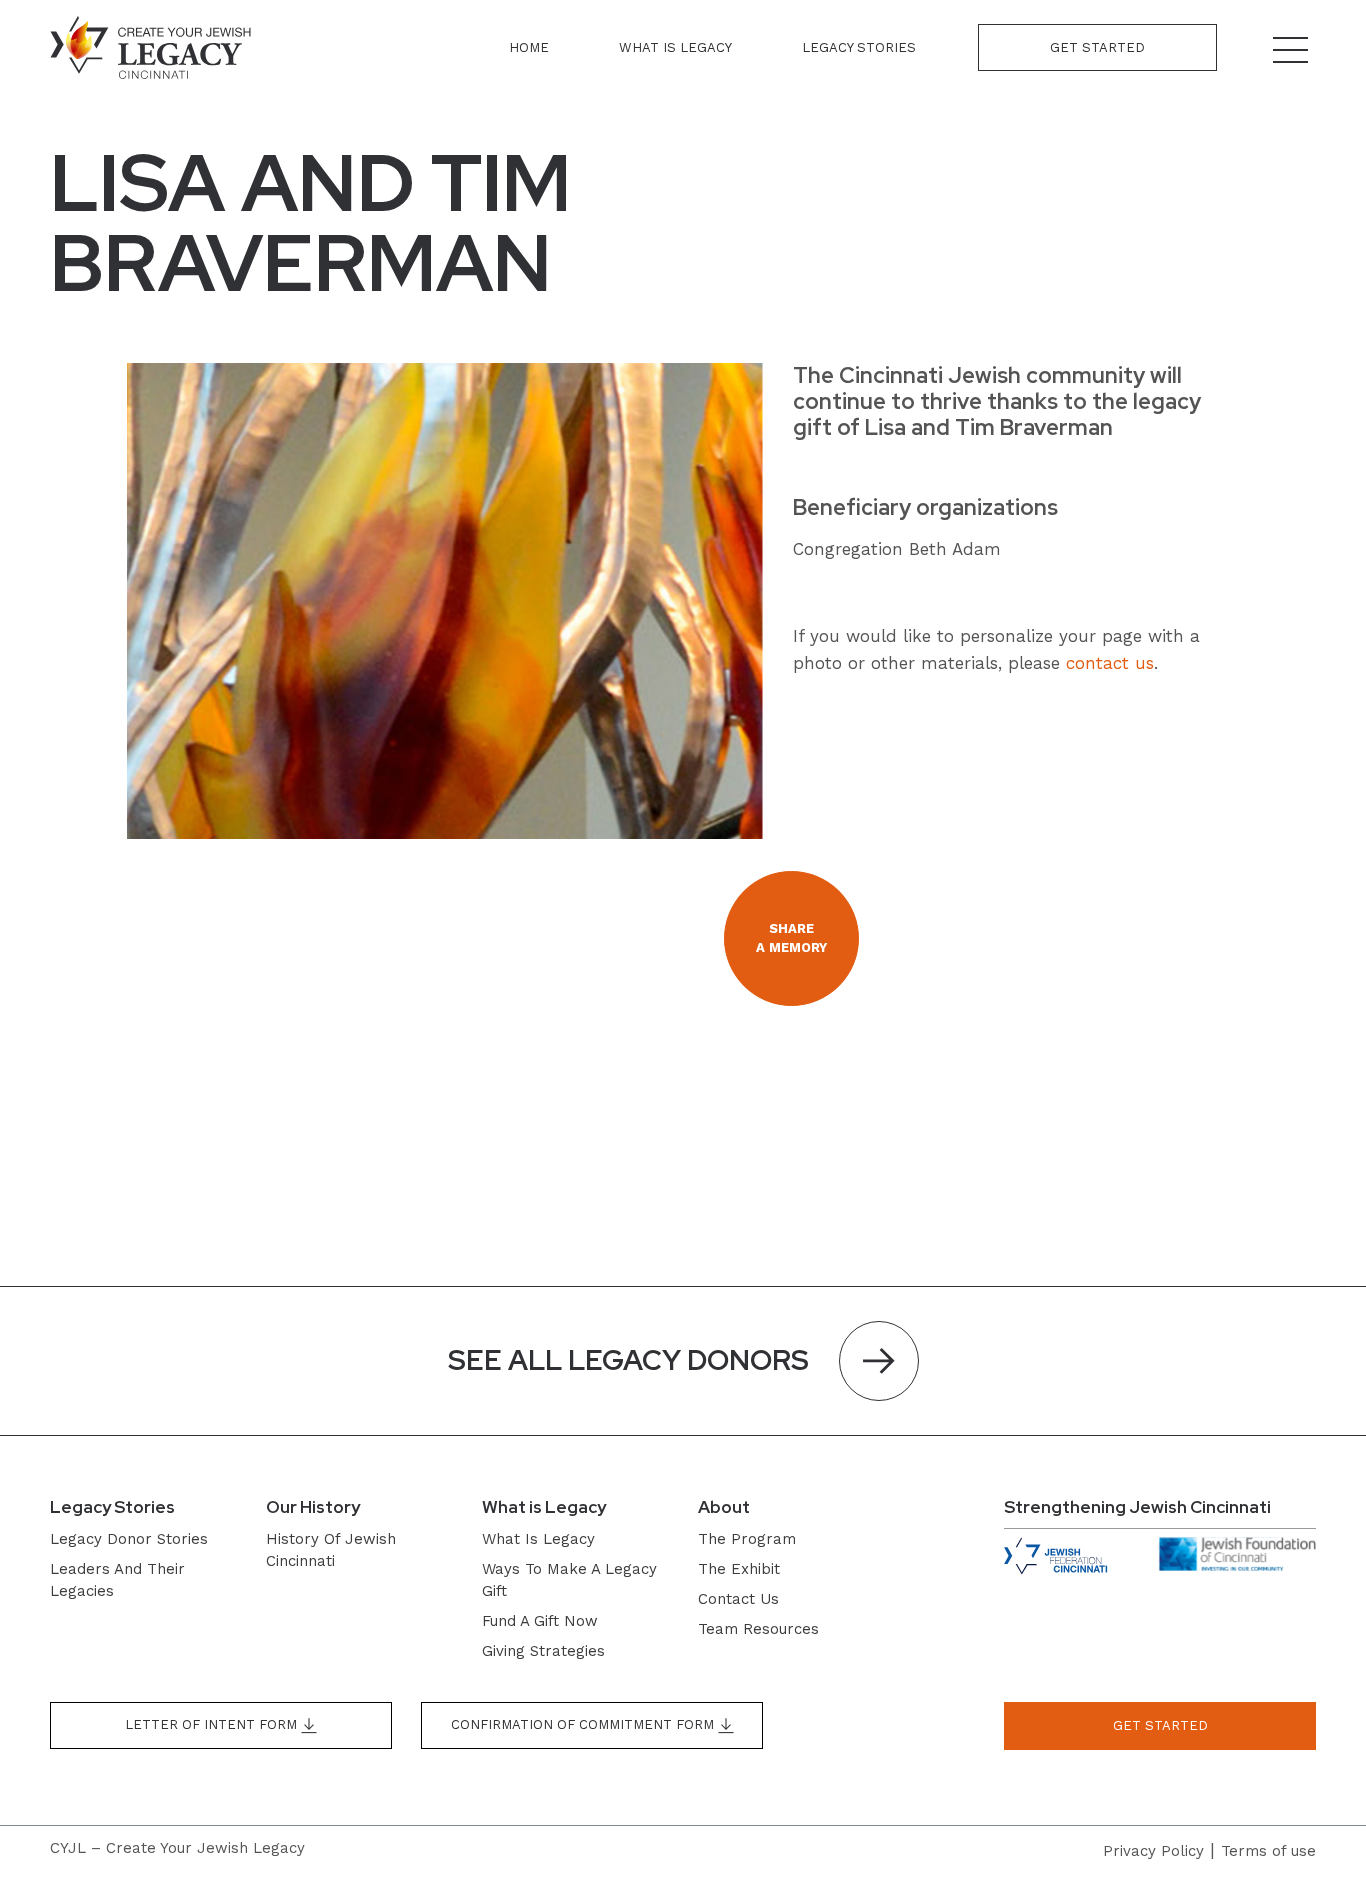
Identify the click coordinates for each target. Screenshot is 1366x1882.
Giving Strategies (543, 1651)
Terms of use (1268, 1851)
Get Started (1097, 47)
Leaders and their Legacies (117, 1580)
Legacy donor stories (129, 1539)
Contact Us (738, 1599)
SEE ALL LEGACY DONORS (628, 1360)
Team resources (758, 1629)
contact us (1110, 663)
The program (747, 1539)
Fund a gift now (540, 1621)
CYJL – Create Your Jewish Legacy (177, 1848)
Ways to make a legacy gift (569, 1580)
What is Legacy (675, 47)
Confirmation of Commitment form (584, 1724)
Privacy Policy (1153, 1851)
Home (529, 47)
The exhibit (739, 1569)
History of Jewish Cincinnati (331, 1550)
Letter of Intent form (213, 1724)
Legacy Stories (859, 47)
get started (1160, 1725)
